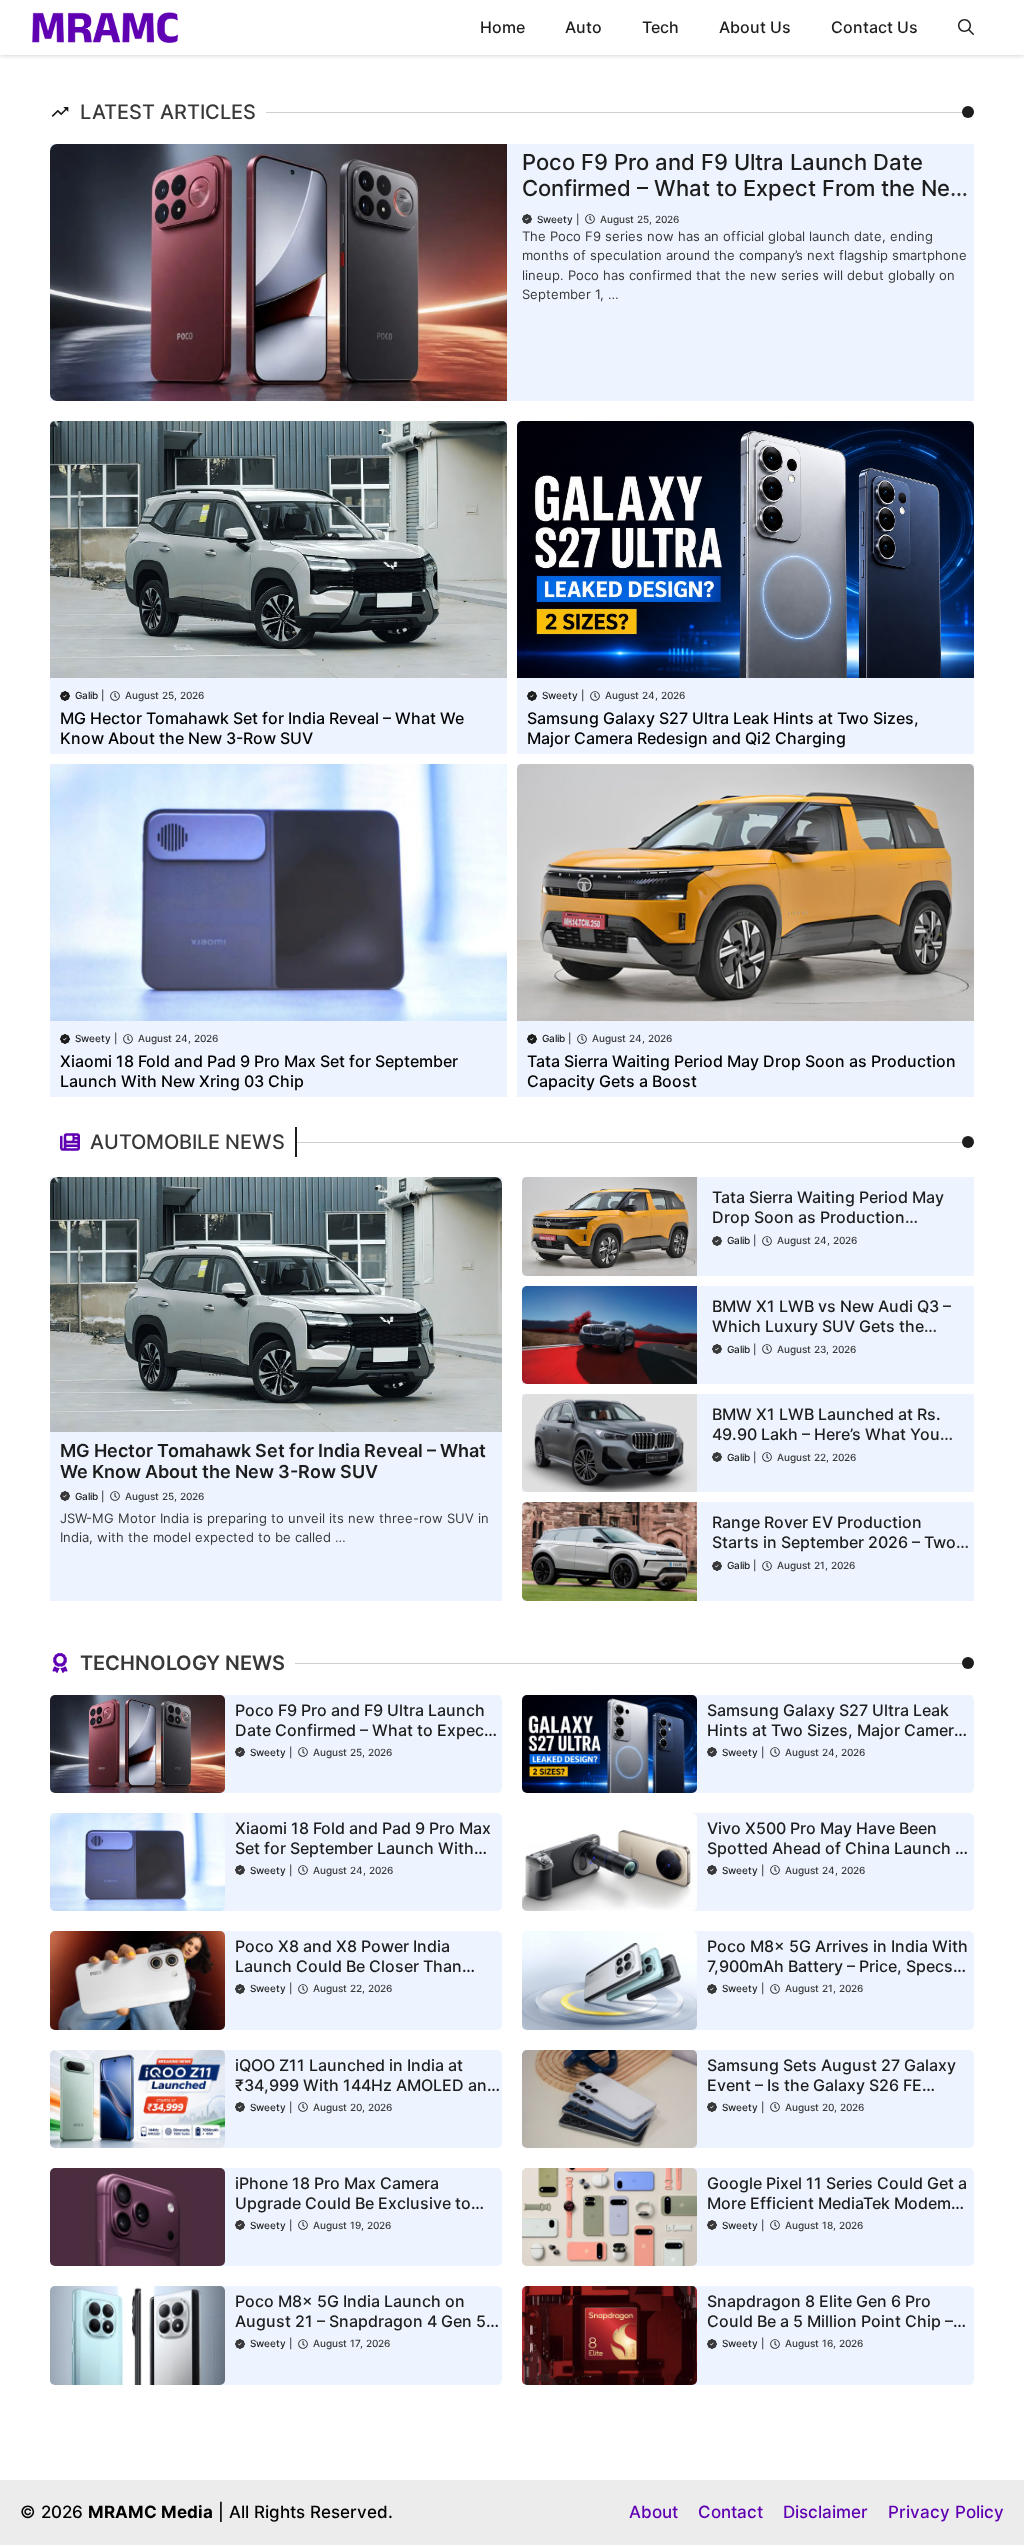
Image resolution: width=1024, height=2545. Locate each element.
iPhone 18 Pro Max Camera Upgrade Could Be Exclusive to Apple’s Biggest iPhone (353, 2203)
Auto (583, 27)
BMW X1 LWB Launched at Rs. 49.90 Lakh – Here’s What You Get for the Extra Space (826, 1434)
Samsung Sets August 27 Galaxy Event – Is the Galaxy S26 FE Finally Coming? (831, 2085)
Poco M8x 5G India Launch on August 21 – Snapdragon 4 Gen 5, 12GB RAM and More (363, 2321)
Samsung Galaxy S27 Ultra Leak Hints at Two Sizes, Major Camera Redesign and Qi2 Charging (723, 728)
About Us (755, 27)
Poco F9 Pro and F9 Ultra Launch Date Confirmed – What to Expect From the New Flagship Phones (745, 188)
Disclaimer (825, 2512)
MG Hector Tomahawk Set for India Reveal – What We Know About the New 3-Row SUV (262, 728)
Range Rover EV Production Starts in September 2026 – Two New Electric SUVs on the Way (834, 1542)
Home (502, 27)
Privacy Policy (946, 2512)
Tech (660, 27)
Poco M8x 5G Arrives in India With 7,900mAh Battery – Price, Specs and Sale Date (837, 1966)
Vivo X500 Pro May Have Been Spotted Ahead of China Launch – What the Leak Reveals (835, 1848)
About (653, 2512)
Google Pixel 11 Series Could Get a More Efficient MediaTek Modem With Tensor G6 (837, 2203)
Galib (86, 695)
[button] (966, 27)
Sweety (555, 219)
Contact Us (874, 27)
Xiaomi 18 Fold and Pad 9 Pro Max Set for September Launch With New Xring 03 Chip (259, 1071)
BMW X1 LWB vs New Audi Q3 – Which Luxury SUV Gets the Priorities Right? (831, 1326)
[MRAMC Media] (105, 27)
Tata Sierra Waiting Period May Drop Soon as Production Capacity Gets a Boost (828, 1217)
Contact (730, 2512)
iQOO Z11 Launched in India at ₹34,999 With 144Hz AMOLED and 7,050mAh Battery (366, 2085)
